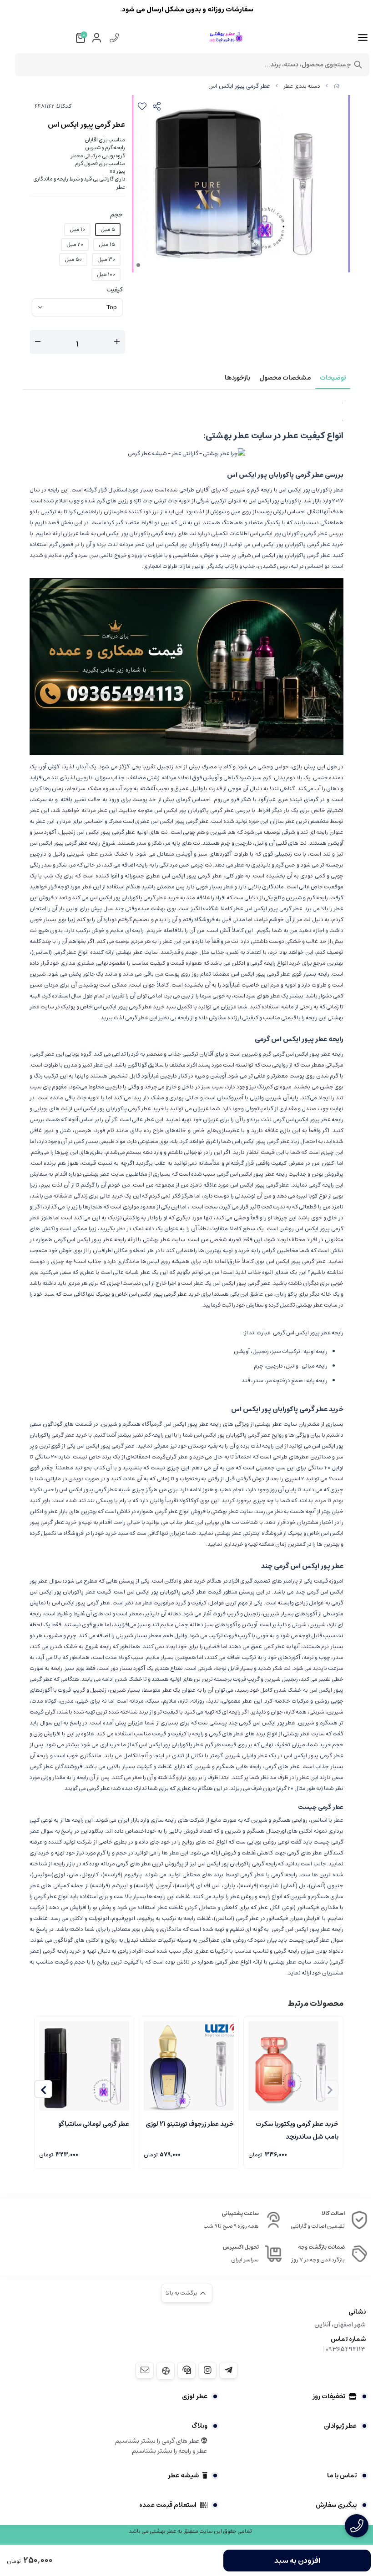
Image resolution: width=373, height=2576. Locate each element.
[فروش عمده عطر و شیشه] (186, 666)
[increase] (117, 342)
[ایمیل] (145, 2370)
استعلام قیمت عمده (168, 2505)
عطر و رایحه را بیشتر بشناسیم (170, 2451)
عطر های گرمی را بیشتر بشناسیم (158, 2441)
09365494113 (346, 2349)
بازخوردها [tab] (237, 378)
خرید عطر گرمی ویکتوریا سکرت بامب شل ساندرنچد (297, 2130)
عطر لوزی (195, 2396)
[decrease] (38, 342)
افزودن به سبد (297, 2561)
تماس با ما (342, 2476)
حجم (116, 215)
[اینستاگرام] (207, 2370)
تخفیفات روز (329, 2396)
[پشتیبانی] (186, 2370)
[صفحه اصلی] (337, 86)
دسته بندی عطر (302, 86)
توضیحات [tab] (333, 378)
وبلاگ (199, 2426)
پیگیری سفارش (336, 2505)
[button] (43, 2089)
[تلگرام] (228, 2370)
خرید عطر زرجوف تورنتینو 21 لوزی (190, 2124)
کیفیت (115, 290)
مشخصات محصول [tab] (285, 378)
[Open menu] (363, 38)
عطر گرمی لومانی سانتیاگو (94, 2124)
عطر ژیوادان (340, 2426)
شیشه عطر (183, 2476)
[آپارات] (166, 2371)
